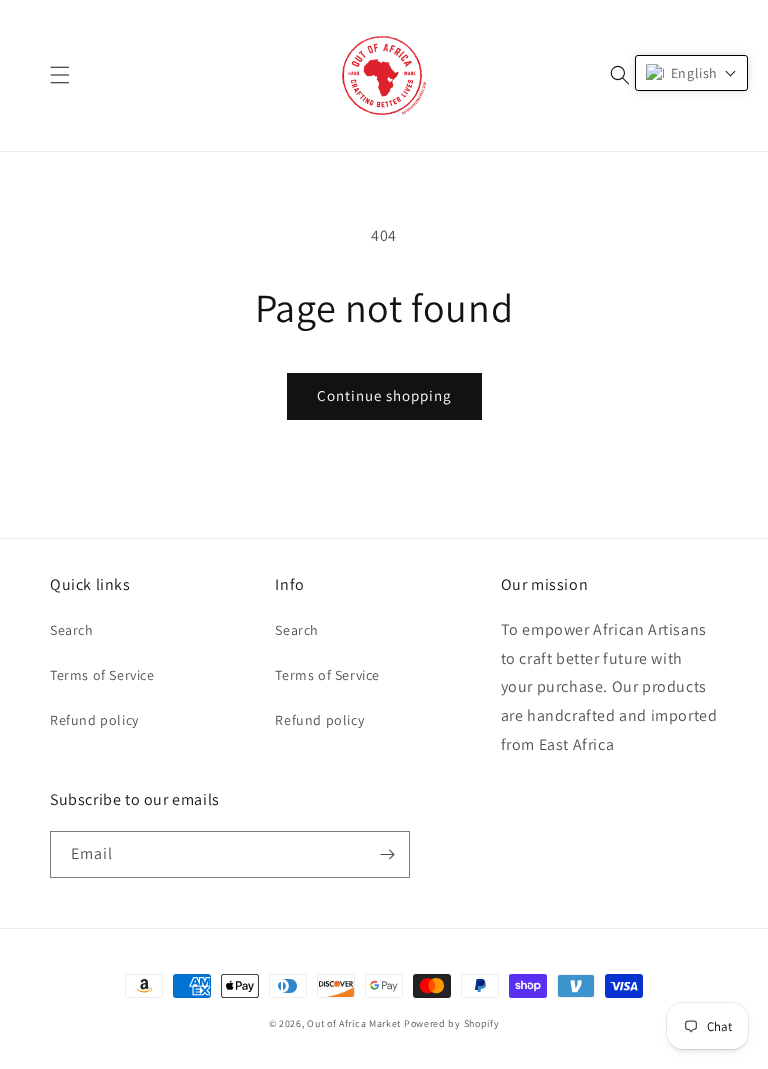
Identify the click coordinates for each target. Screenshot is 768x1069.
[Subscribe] (387, 854)
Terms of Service (102, 675)
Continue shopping (384, 395)
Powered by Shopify (452, 1023)
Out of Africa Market (354, 1023)
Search (72, 630)
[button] (60, 75)
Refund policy (94, 720)
